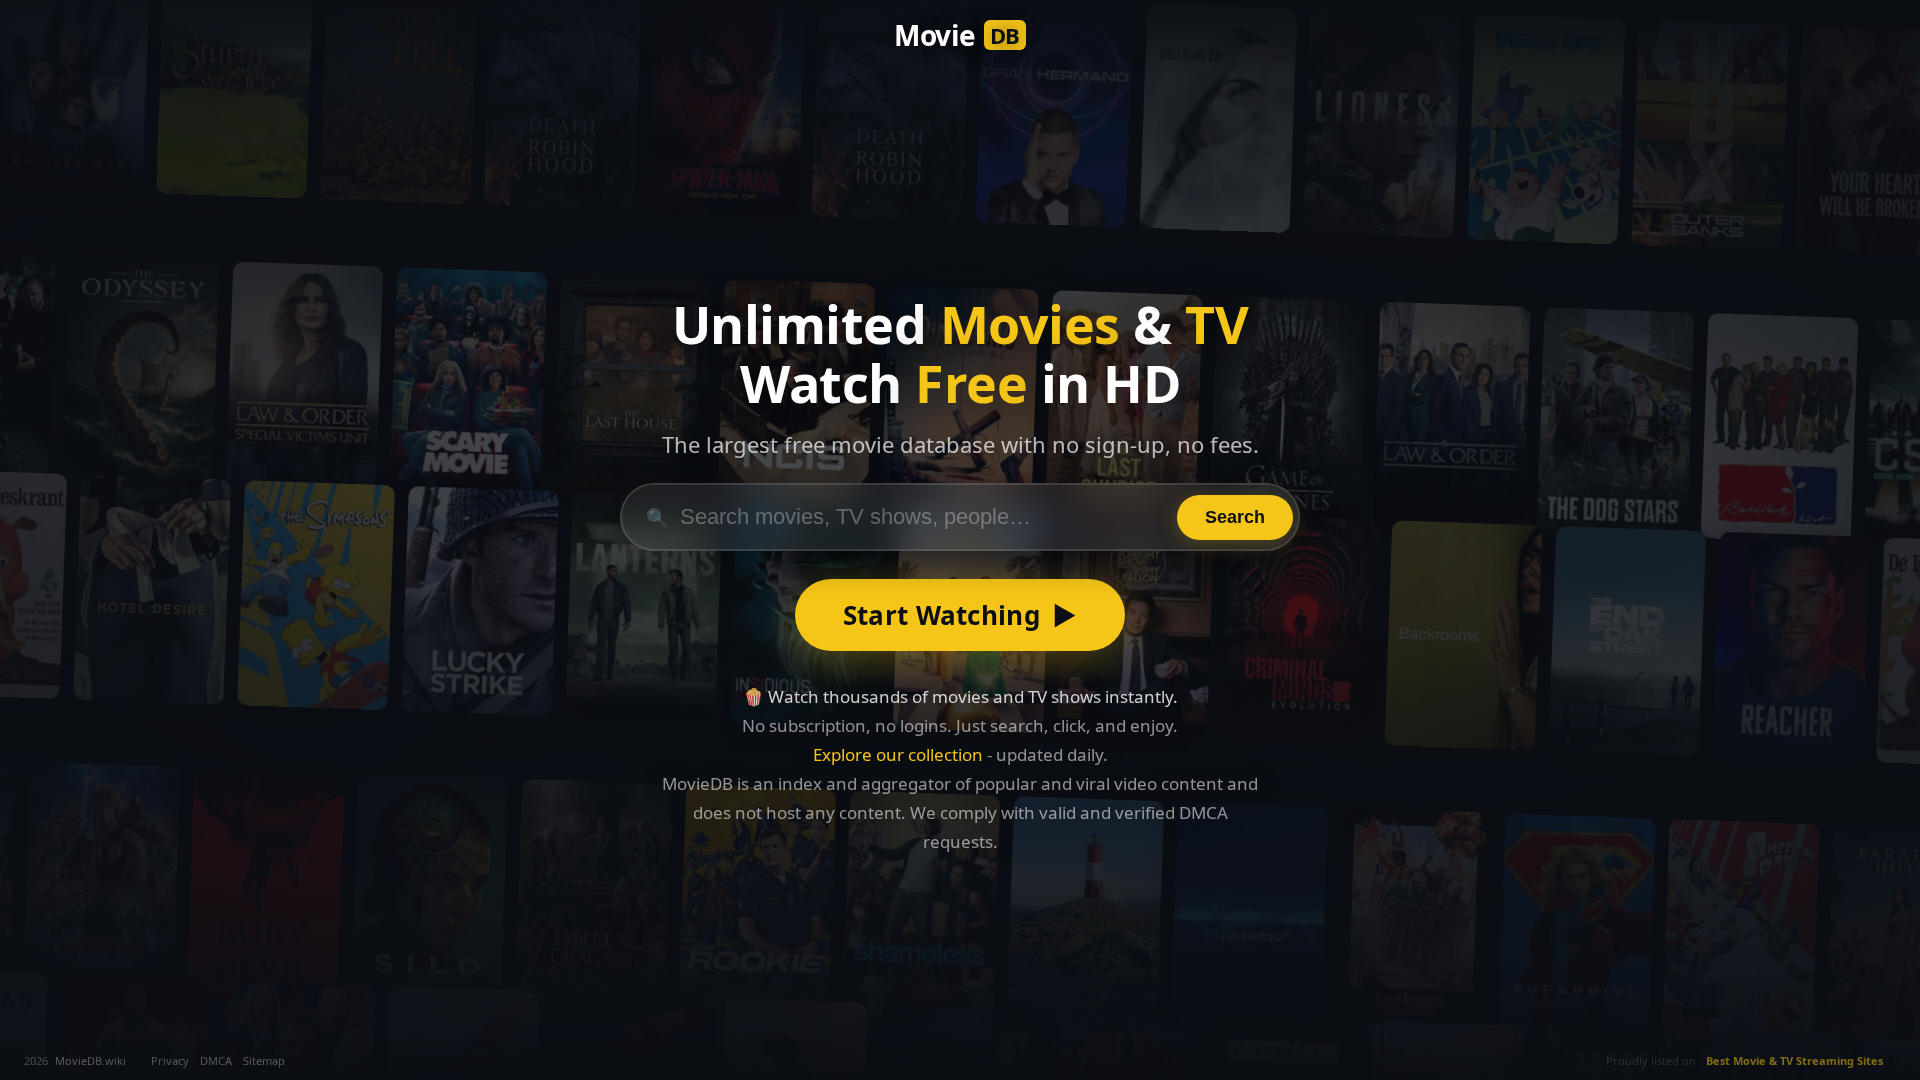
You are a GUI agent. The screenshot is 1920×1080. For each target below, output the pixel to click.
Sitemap (264, 1060)
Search (1235, 517)
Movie (957, 35)
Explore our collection (898, 754)
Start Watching (960, 615)
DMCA (216, 1060)
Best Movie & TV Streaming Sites (1794, 1060)
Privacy (170, 1060)
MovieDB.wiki (90, 1060)
